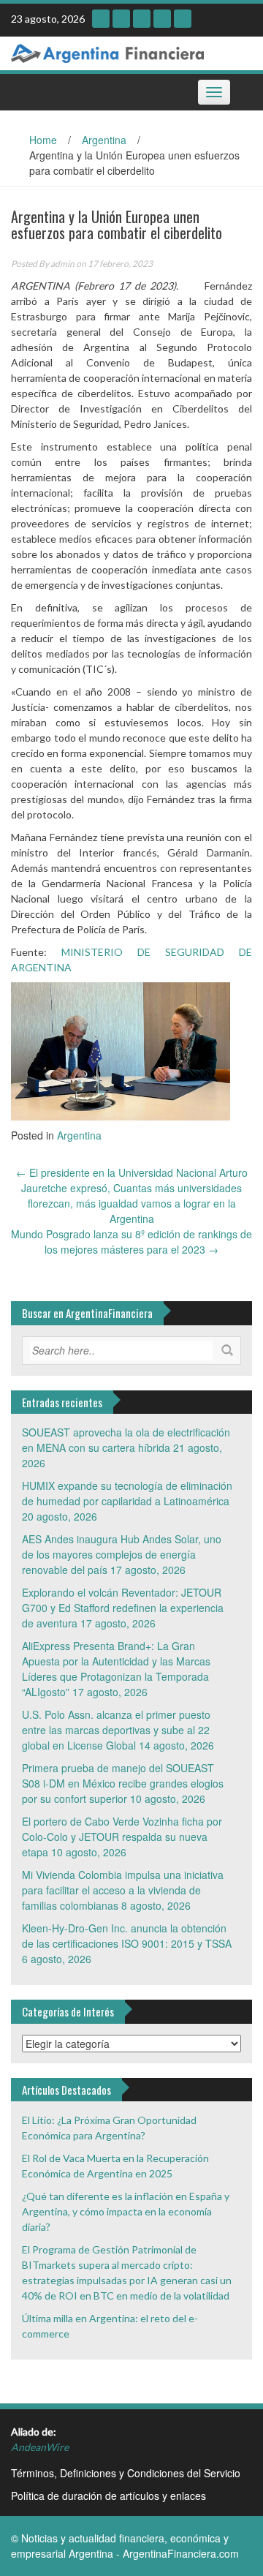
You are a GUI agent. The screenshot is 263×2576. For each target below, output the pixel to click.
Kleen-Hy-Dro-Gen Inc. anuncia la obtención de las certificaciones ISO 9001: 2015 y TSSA (127, 1936)
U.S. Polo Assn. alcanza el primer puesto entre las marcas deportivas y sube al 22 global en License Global (116, 1730)
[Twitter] (162, 19)
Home (43, 140)
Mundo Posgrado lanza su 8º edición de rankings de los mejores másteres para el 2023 (131, 1242)
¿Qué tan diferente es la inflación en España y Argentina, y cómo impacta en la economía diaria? (126, 2211)
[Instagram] (101, 19)
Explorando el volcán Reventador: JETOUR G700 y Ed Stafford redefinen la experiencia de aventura (123, 1608)
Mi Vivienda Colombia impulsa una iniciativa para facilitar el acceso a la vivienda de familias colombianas (123, 1890)
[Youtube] (121, 19)
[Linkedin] (142, 19)
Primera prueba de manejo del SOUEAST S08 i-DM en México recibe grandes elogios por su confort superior (123, 1783)
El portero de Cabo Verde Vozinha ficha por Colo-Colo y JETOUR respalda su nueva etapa (122, 1837)
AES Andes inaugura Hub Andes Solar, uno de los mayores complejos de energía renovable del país (122, 1554)
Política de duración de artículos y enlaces (108, 2496)
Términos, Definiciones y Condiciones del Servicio (126, 2473)
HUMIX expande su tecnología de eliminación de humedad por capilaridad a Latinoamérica (127, 1493)
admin (62, 264)
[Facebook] (183, 19)
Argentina (104, 140)
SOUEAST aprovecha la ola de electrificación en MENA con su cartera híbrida (126, 1440)
